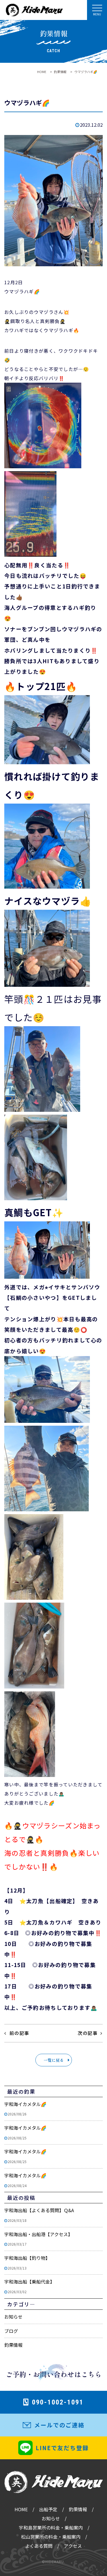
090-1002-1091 (58, 2402)
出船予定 (48, 2509)
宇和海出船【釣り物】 (27, 2262)
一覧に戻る (54, 2060)
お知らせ (13, 2317)
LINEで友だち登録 (62, 2448)
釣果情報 (13, 2345)
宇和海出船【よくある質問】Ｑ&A (39, 2215)
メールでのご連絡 (59, 2425)
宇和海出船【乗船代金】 (29, 2286)
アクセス (73, 2546)
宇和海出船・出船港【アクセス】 (38, 2239)
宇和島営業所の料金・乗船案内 (51, 2527)
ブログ (11, 2331)
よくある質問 (39, 2546)
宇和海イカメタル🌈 (25, 2109)
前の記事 (19, 2033)
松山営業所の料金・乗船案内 (51, 2537)
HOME (21, 2509)
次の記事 (88, 2033)
